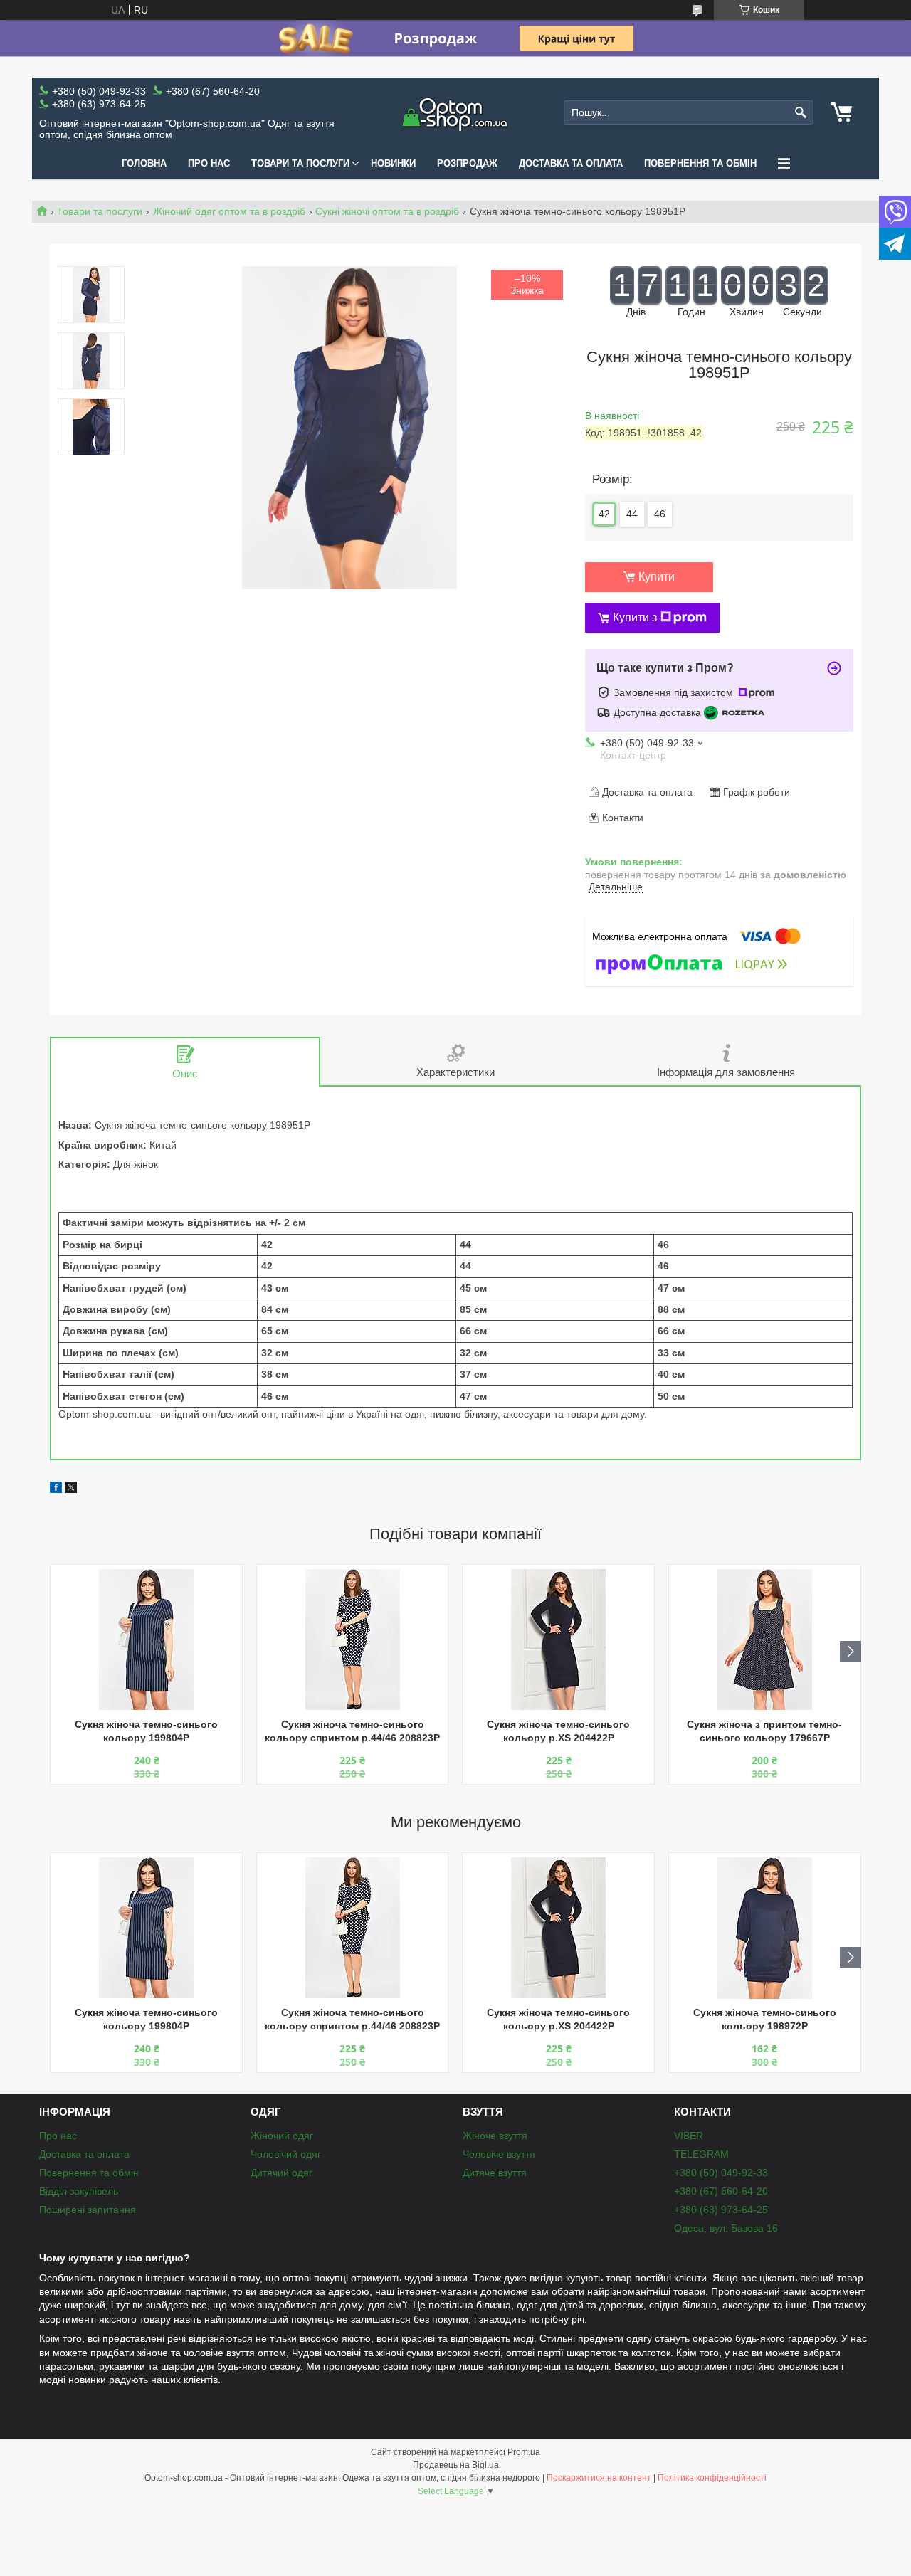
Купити (657, 577)
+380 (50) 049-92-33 (721, 2173)
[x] (71, 1489)
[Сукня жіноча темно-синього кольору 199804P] (146, 1640)
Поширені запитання (88, 2210)
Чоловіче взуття (499, 2154)
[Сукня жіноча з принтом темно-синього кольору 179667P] (765, 1640)
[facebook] (56, 1489)
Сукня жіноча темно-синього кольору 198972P (765, 2019)
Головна (144, 163)
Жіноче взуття (495, 2136)
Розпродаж (467, 163)
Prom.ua (524, 2452)
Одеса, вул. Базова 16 (726, 2228)
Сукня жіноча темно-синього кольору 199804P (146, 1731)
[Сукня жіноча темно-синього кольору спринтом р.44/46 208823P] (353, 1640)
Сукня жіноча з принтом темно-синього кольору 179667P (764, 1731)
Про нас (209, 163)
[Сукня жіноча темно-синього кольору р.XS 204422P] (558, 1640)
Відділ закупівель (79, 2191)
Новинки (393, 163)
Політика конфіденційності (712, 2478)
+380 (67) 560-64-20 (721, 2191)
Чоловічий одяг (286, 2154)
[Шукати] (801, 113)
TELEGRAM (701, 2154)
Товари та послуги (300, 163)
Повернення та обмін (700, 163)
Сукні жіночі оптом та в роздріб (387, 211)
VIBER (689, 2136)
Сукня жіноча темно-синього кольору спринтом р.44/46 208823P (352, 1731)
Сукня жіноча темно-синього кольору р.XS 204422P (558, 1731)
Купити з (635, 617)
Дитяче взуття (495, 2173)
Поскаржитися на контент (599, 2478)
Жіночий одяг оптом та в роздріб (229, 211)
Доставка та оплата (571, 163)
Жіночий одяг (282, 2136)
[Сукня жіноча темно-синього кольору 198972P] (765, 1928)
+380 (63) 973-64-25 (721, 2210)
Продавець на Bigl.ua (456, 2465)
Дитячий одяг (281, 2173)
